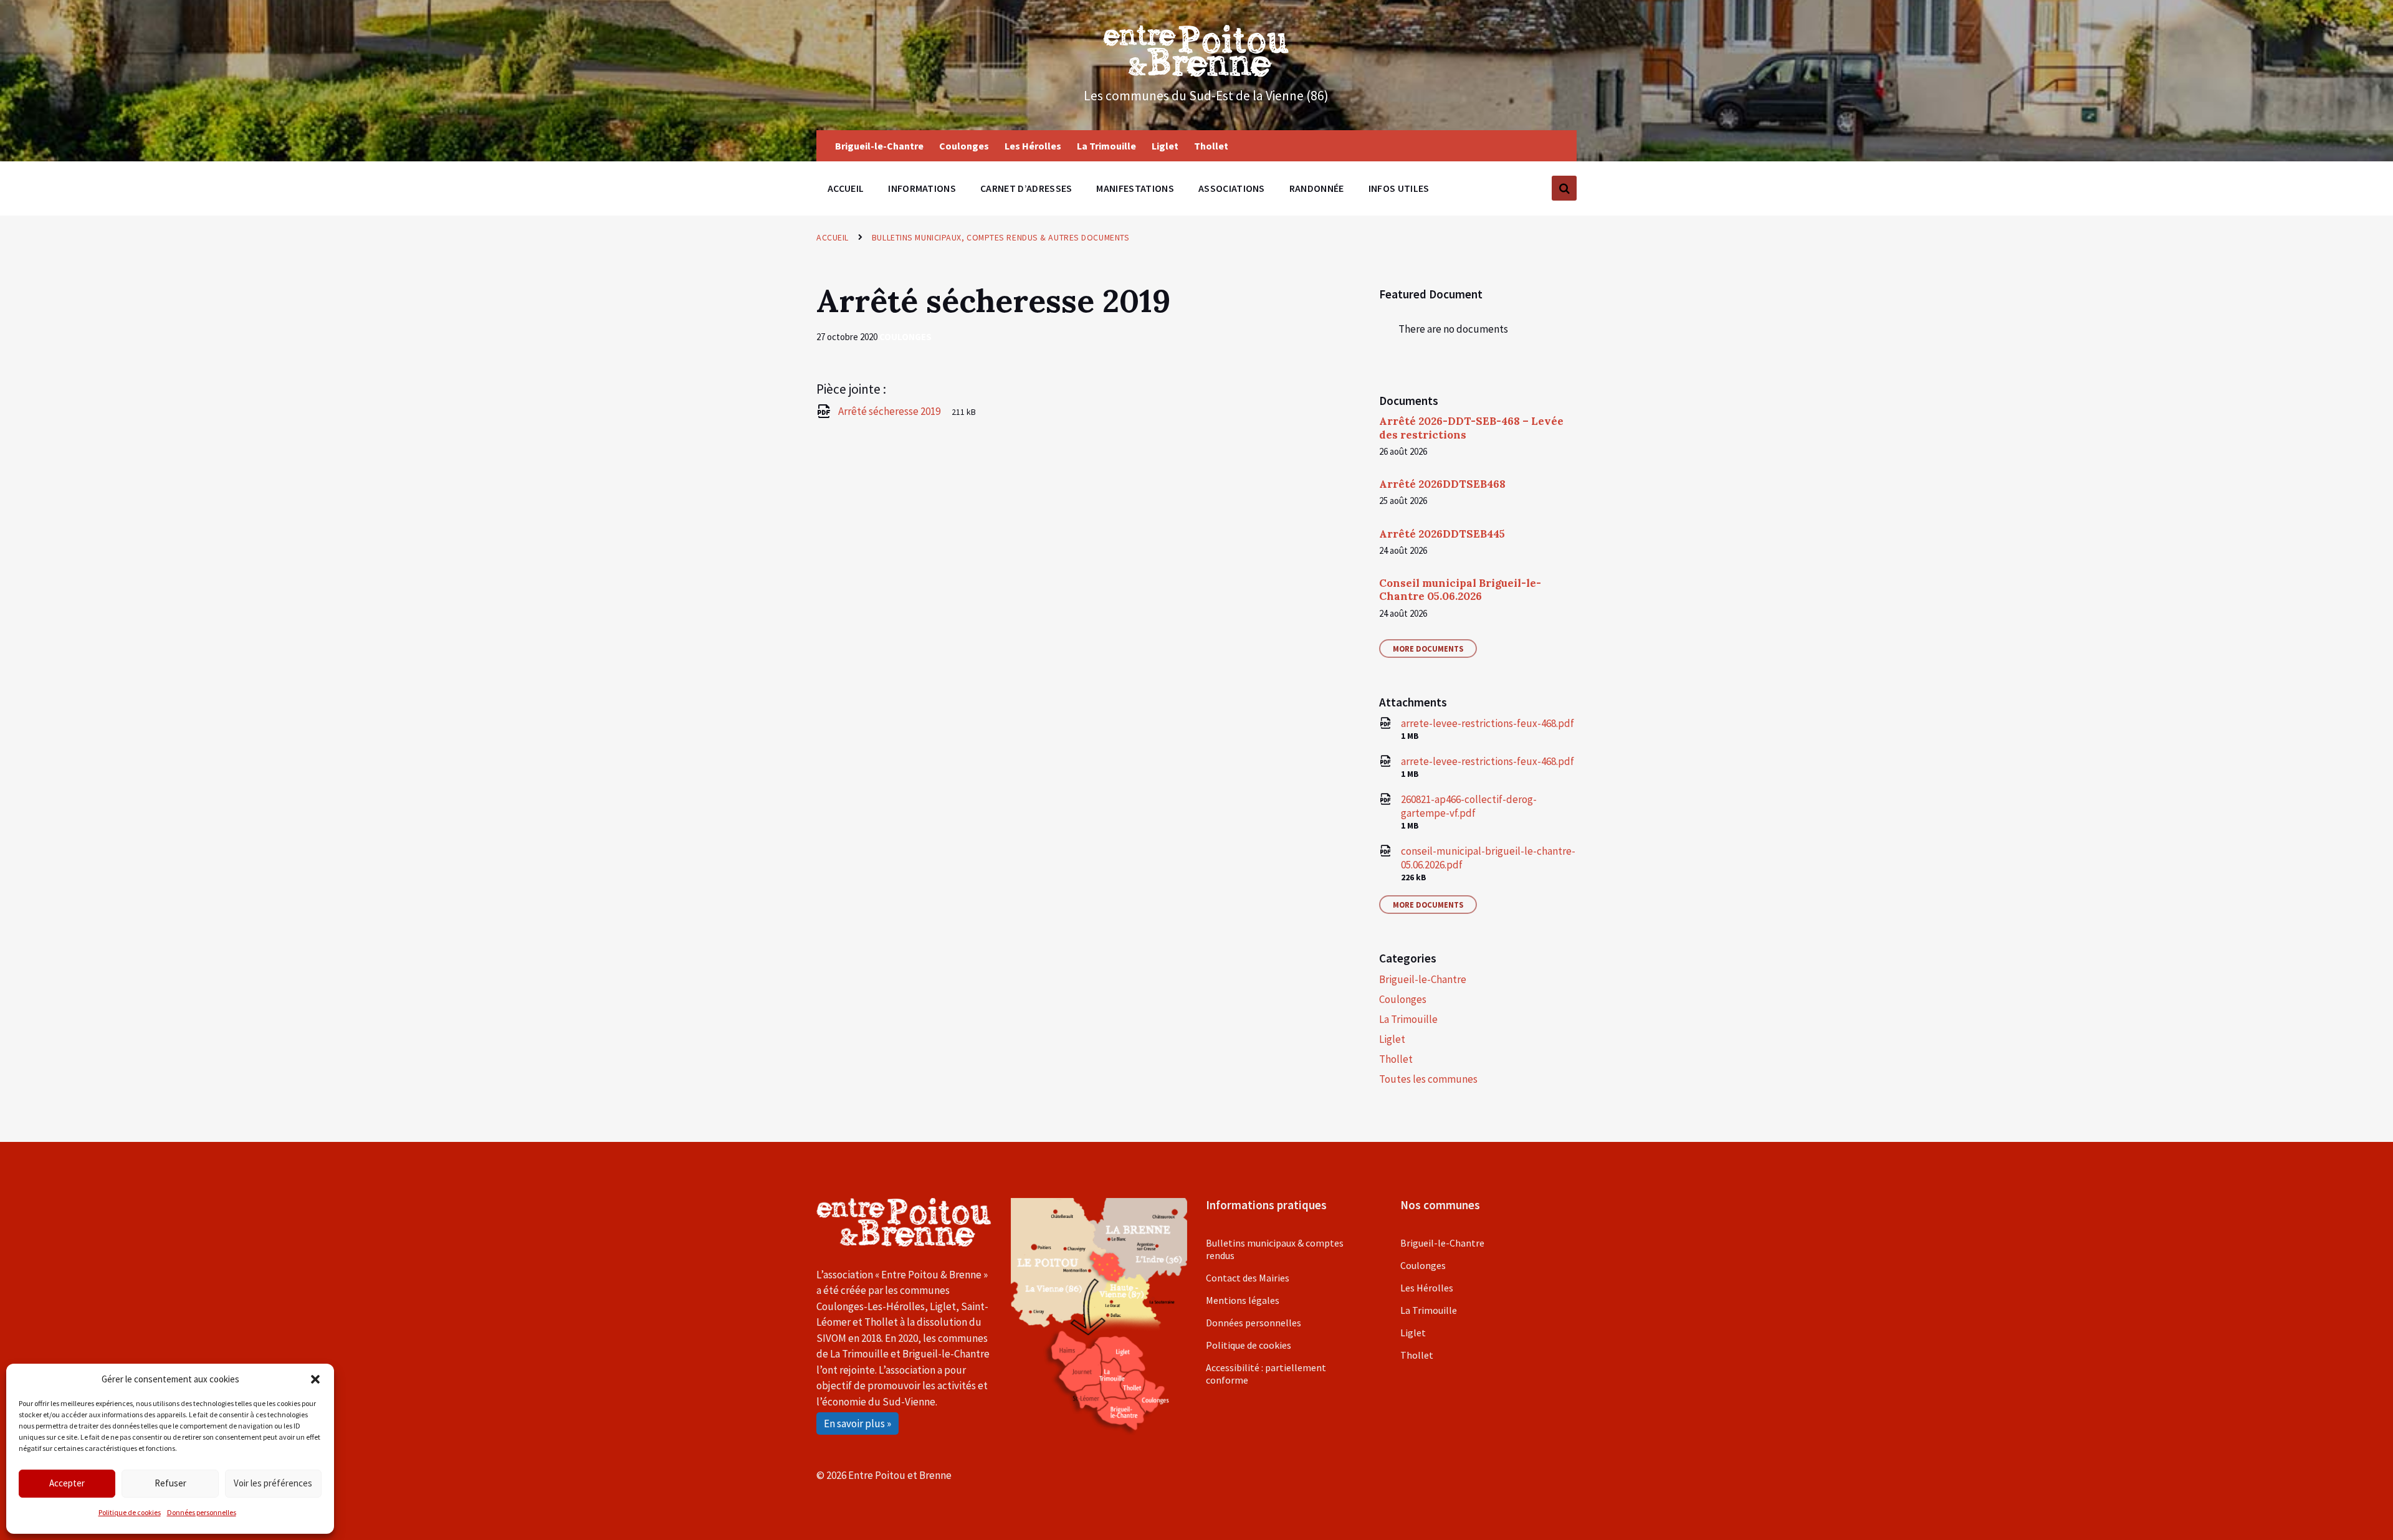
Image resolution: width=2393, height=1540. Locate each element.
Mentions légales (1243, 1300)
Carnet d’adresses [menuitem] (1026, 188)
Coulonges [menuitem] (964, 146)
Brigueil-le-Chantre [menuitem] (879, 146)
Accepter (67, 1483)
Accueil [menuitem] (846, 188)
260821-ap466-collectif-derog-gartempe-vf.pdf (1469, 806)
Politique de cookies (130, 1512)
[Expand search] (1564, 188)
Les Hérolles (1427, 1288)
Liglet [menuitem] (1165, 146)
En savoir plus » (857, 1424)
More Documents (1428, 649)
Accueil (833, 237)
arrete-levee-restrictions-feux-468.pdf (1488, 723)
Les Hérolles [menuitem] (1033, 146)
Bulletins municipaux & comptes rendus (1275, 1249)
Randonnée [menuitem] (1317, 188)
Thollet (1396, 1059)
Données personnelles (202, 1512)
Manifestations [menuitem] (1135, 188)
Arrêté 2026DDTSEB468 (1442, 484)
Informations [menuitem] (922, 188)
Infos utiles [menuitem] (1399, 188)
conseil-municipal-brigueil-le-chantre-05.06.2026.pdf (1488, 858)
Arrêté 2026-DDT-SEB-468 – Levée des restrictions (1471, 428)
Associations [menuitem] (1232, 188)
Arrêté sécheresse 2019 (890, 411)
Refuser (170, 1483)
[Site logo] (1196, 73)
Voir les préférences (273, 1483)
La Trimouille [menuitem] (1106, 146)
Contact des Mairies (1248, 1278)
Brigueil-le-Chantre (1423, 979)
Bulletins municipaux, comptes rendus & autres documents (1001, 237)
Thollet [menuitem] (1211, 146)
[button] (315, 1379)
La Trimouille (1408, 1019)
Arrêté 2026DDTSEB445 (1442, 534)
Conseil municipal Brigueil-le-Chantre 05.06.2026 (1460, 590)
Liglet (1392, 1039)
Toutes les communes (1428, 1079)
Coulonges (905, 337)
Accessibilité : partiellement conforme (1266, 1374)
